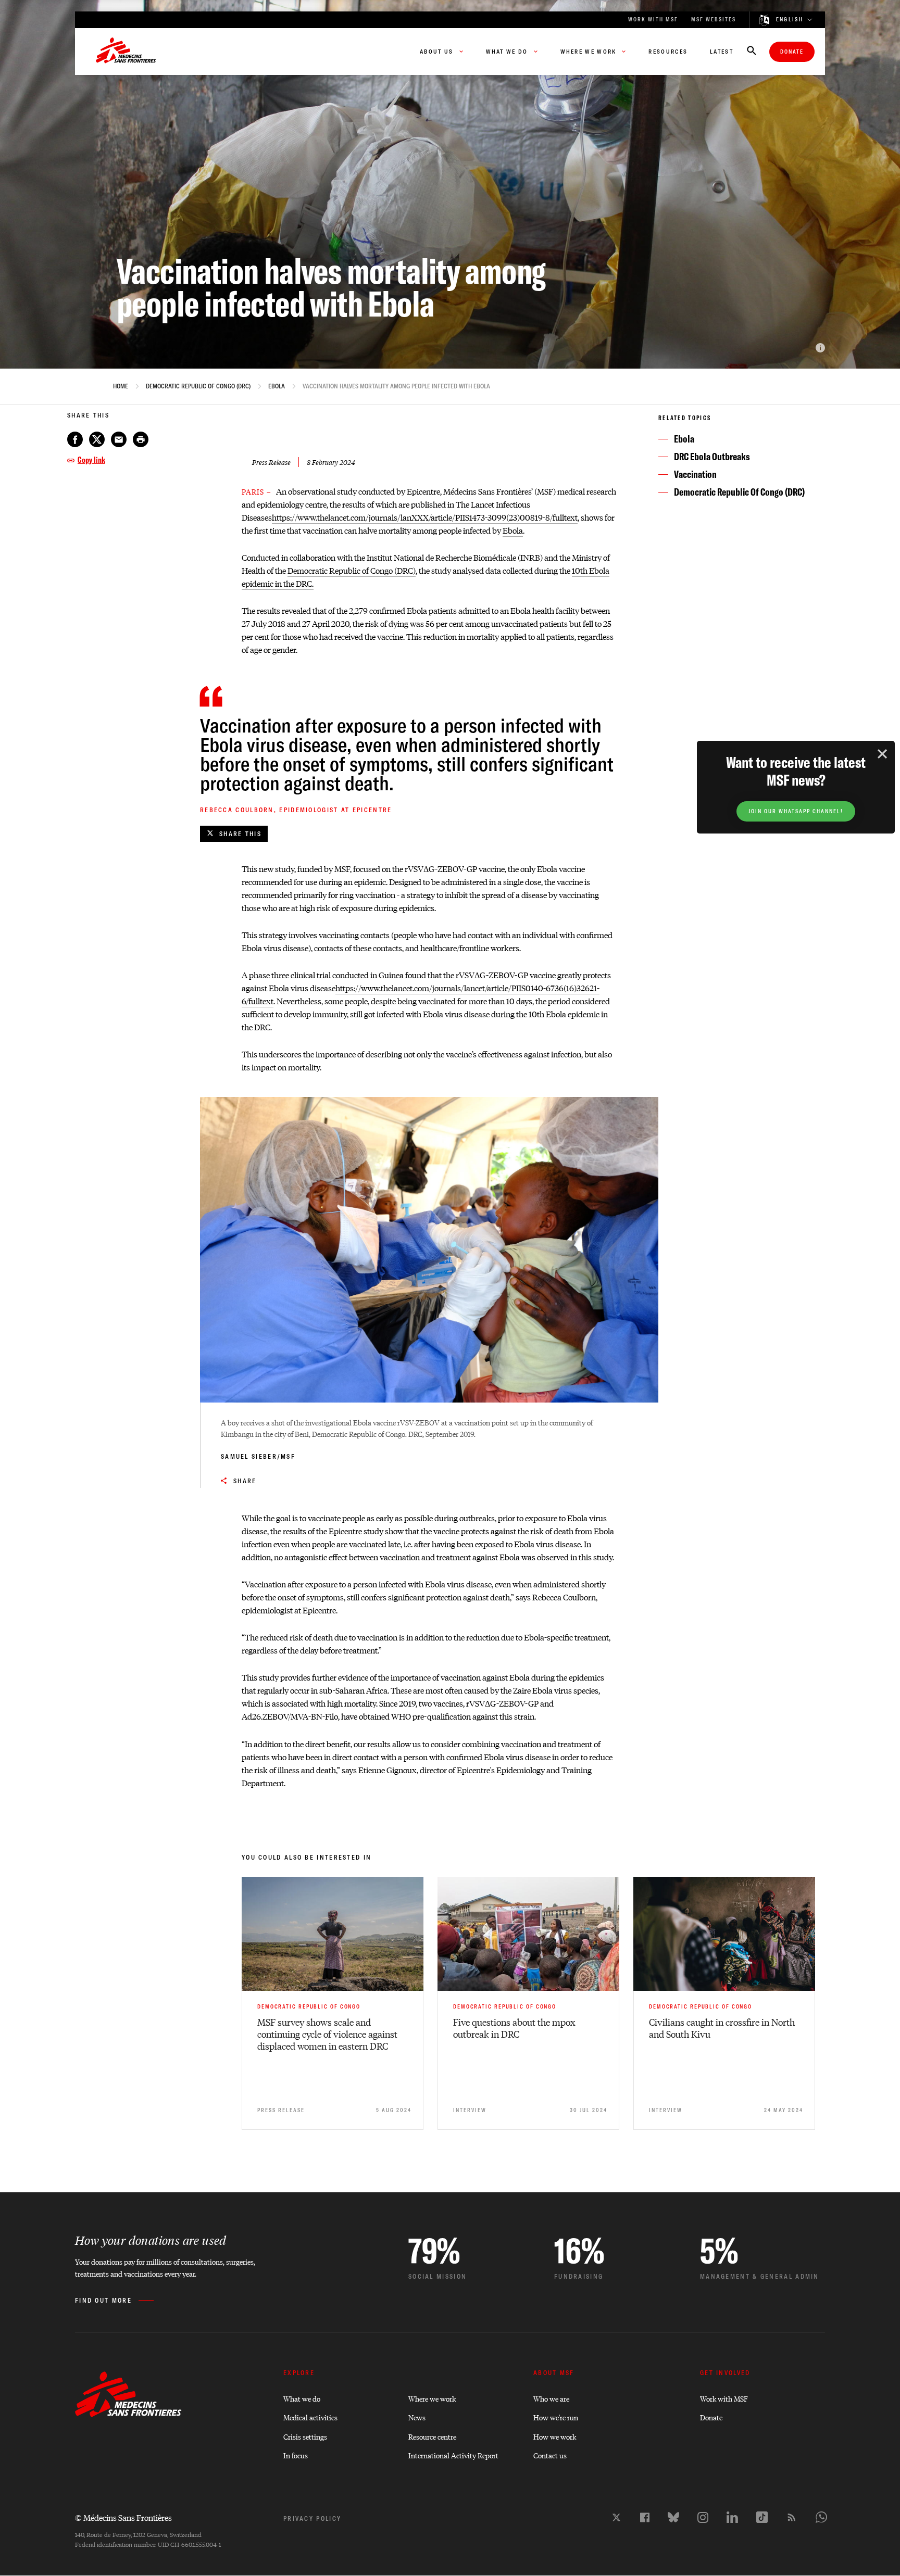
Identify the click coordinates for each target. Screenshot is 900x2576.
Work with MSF (724, 2398)
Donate (792, 52)
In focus (296, 2455)
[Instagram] (703, 2517)
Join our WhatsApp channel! (796, 811)
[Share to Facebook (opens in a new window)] (75, 439)
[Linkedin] (732, 2517)
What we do (302, 2398)
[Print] (141, 439)
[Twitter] (616, 2517)
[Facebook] (645, 2517)
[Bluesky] (673, 2517)
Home (121, 386)
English (790, 20)
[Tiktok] (762, 2517)
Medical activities (310, 2417)
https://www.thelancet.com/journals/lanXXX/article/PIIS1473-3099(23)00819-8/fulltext (425, 517)
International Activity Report (453, 2455)
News (417, 2417)
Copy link (91, 460)
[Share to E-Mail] (119, 439)
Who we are (551, 2398)
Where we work (432, 2398)
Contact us (550, 2455)
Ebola (277, 386)
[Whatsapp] (821, 2517)
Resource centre (432, 2436)
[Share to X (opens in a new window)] (97, 439)
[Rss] (792, 2517)
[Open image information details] (820, 348)
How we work (555, 2436)
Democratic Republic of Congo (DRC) (198, 386)
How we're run (556, 2417)
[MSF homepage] (126, 52)
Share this (240, 834)
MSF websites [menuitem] (714, 20)
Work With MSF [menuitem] (653, 20)
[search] (752, 52)
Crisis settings (305, 2436)
